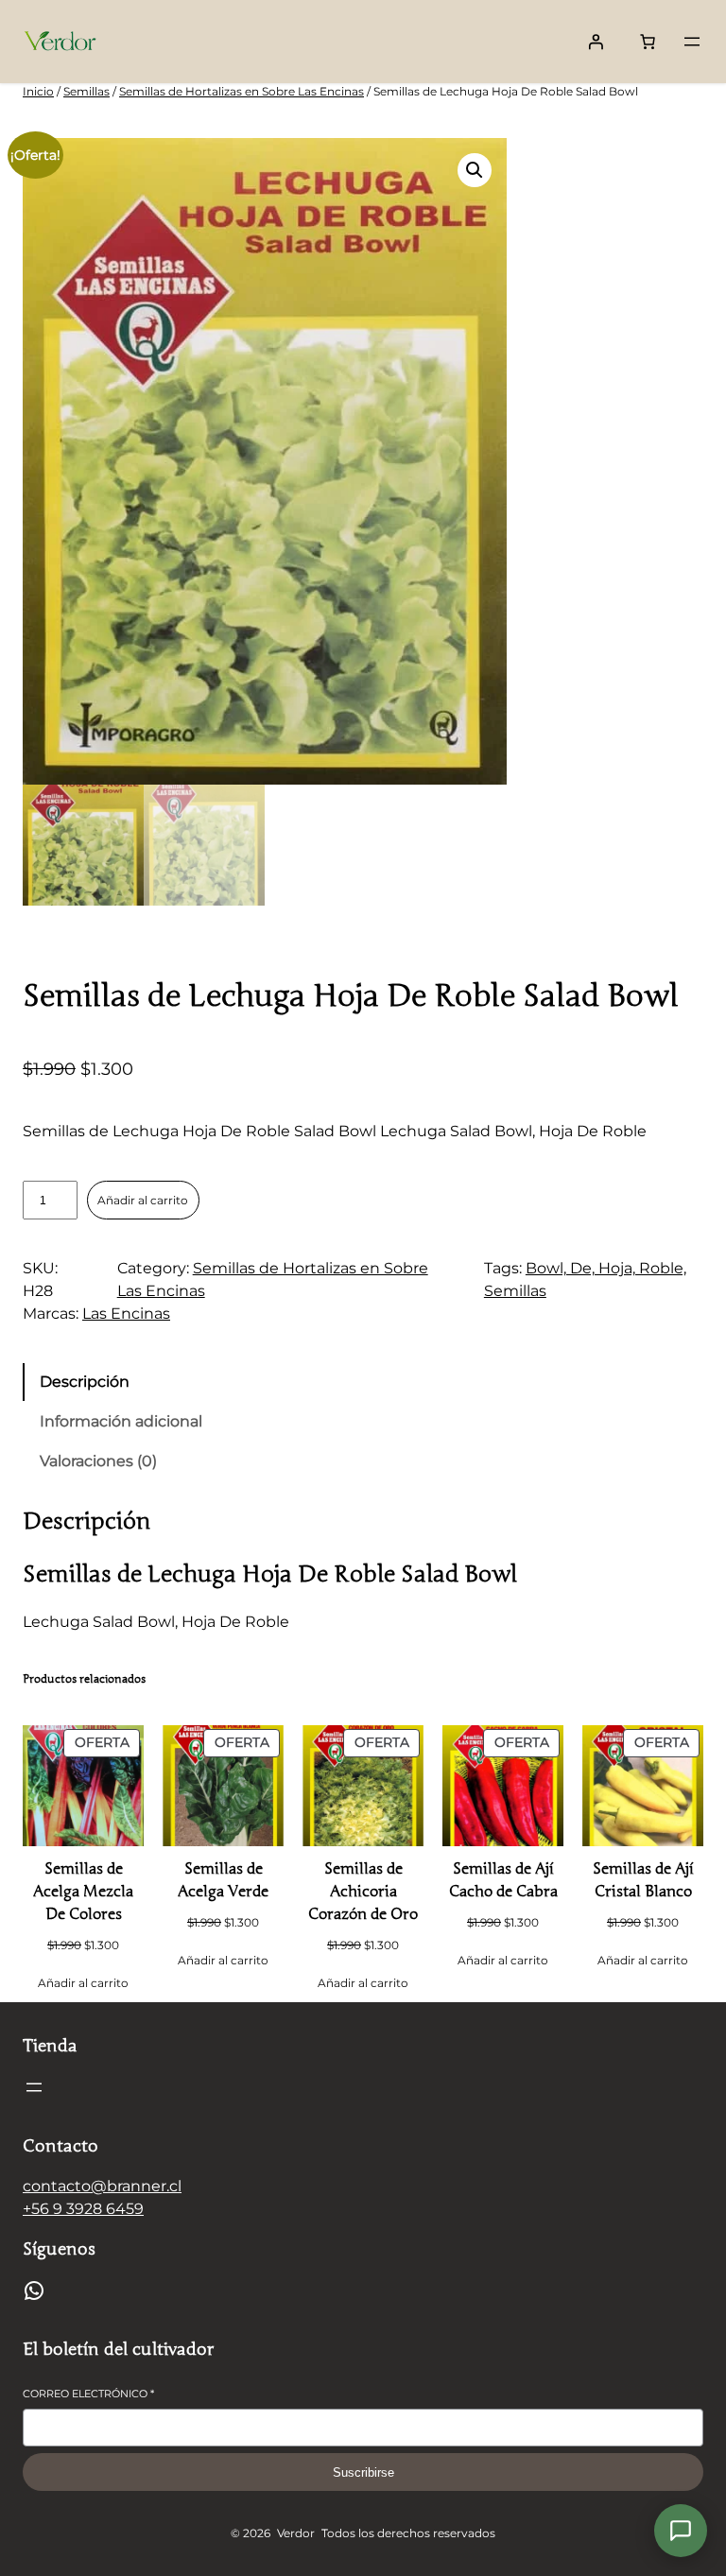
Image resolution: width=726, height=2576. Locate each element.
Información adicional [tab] (121, 1421)
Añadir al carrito (143, 1200)
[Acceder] (596, 42)
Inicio (38, 91)
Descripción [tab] (85, 1382)
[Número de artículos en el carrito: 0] (648, 42)
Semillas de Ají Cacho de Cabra (503, 1880)
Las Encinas (126, 1314)
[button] (475, 170)
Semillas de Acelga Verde (223, 1880)
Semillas (86, 91)
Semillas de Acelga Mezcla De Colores (83, 1892)
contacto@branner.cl (102, 2186)
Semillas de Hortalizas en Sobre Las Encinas (242, 91)
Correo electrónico (88, 2394)
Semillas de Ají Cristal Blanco (643, 1880)
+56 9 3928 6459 (83, 2209)
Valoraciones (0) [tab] (98, 1461)
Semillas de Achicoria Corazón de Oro (363, 1892)
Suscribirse (363, 2472)
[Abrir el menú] (692, 42)
